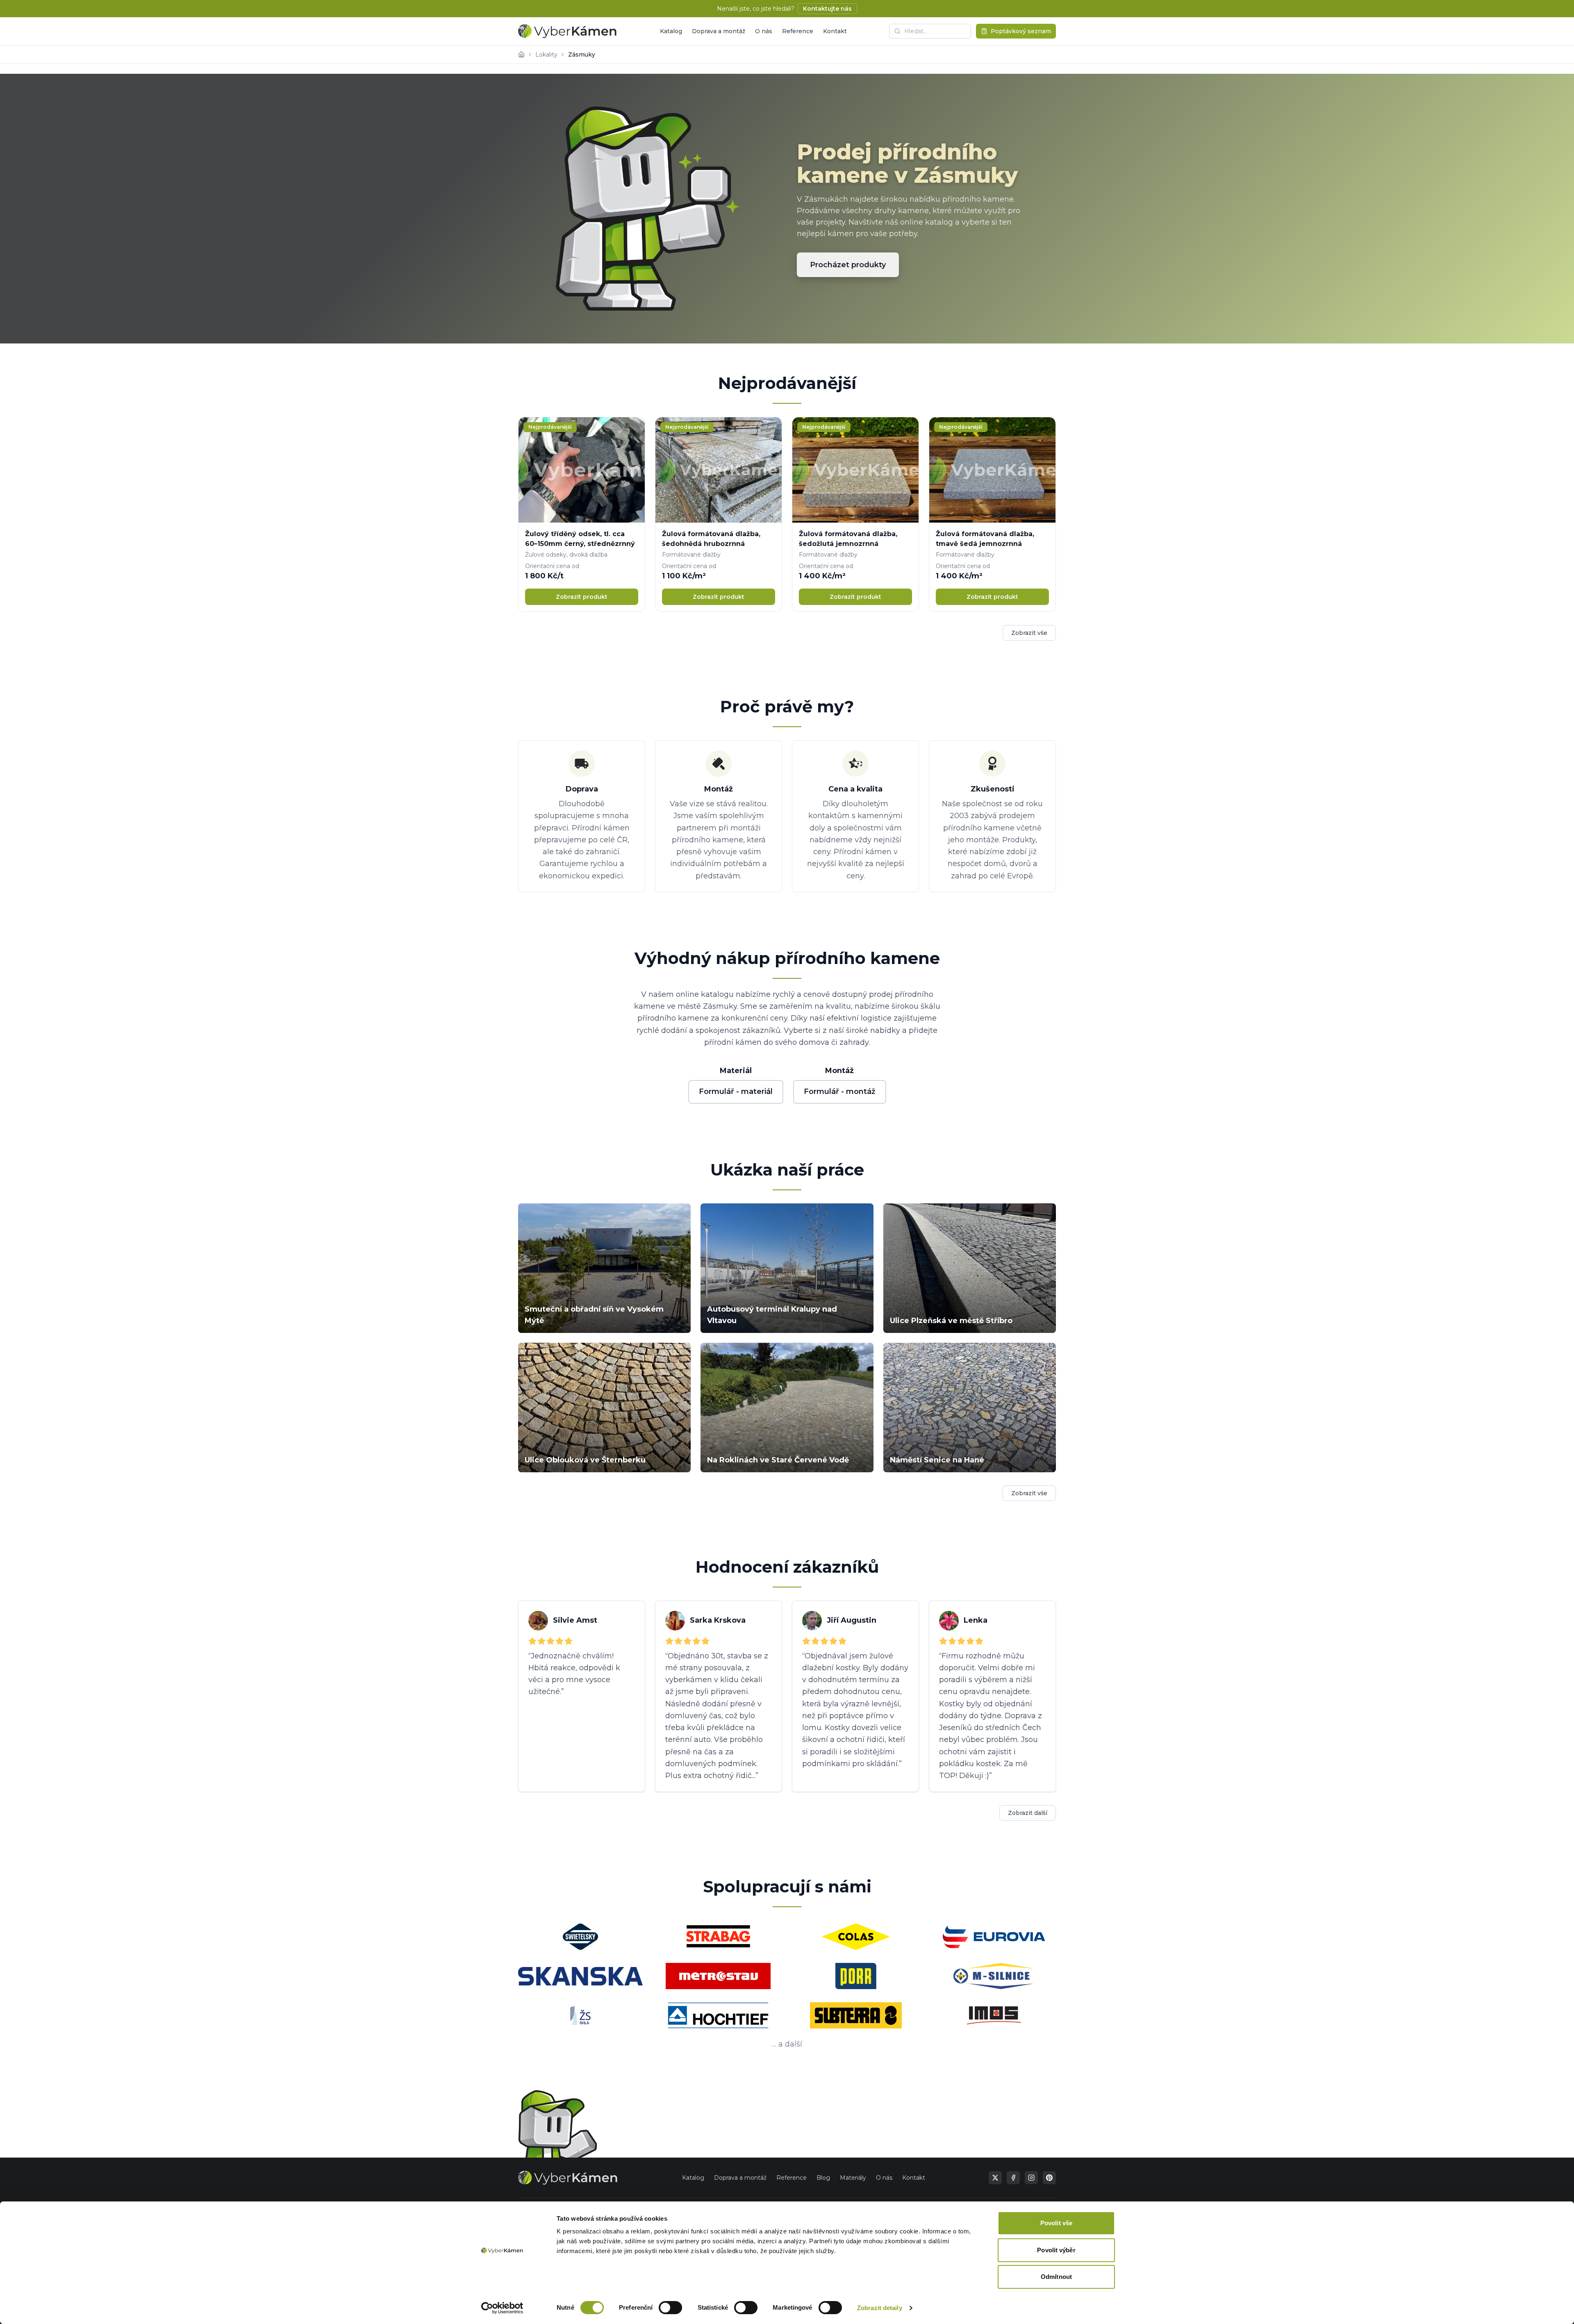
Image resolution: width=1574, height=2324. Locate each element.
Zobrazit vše (1029, 633)
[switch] (670, 2308)
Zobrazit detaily (880, 2308)
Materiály (853, 2178)
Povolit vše (1056, 2223)
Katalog (671, 31)
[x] (995, 2178)
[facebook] (1013, 2178)
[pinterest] (1049, 2178)
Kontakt (835, 31)
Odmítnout (1056, 2277)
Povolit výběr (1056, 2250)
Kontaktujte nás (827, 9)
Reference (798, 31)
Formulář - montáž (840, 1092)
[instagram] (1031, 2178)
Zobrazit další (1028, 1813)
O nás (764, 31)
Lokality (546, 55)
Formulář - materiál (736, 1092)
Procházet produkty (848, 265)
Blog (823, 2178)
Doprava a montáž (719, 31)
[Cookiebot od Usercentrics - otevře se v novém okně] (502, 2308)
